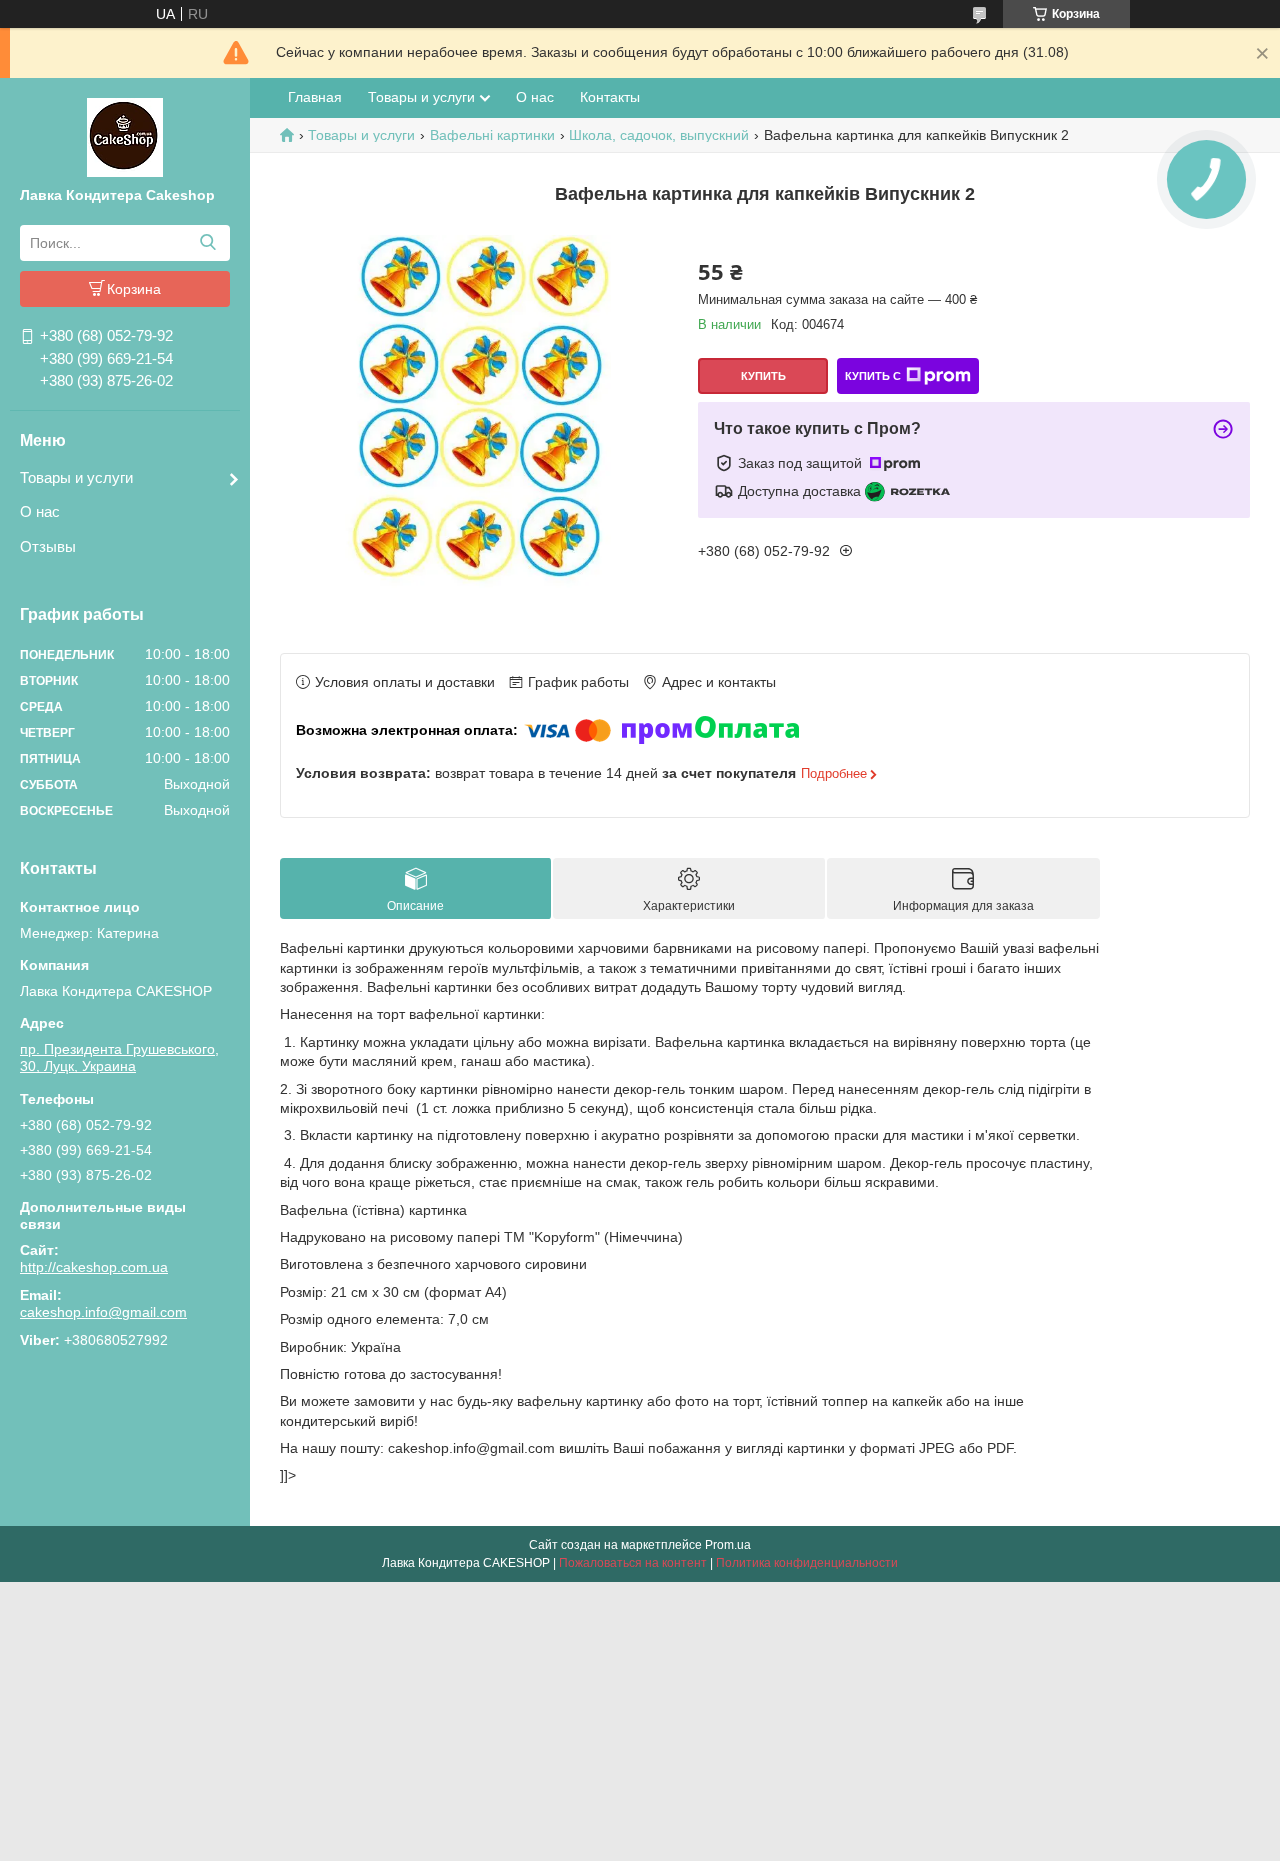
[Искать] (207, 243)
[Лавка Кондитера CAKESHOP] (125, 136)
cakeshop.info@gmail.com (103, 1312)
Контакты (610, 97)
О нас (40, 511)
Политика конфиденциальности (807, 1563)
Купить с (873, 376)
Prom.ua (728, 1545)
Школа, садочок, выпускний (659, 135)
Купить (763, 376)
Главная (315, 97)
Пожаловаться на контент (633, 1563)
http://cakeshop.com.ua (94, 1267)
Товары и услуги (76, 477)
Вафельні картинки (492, 135)
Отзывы (48, 546)
